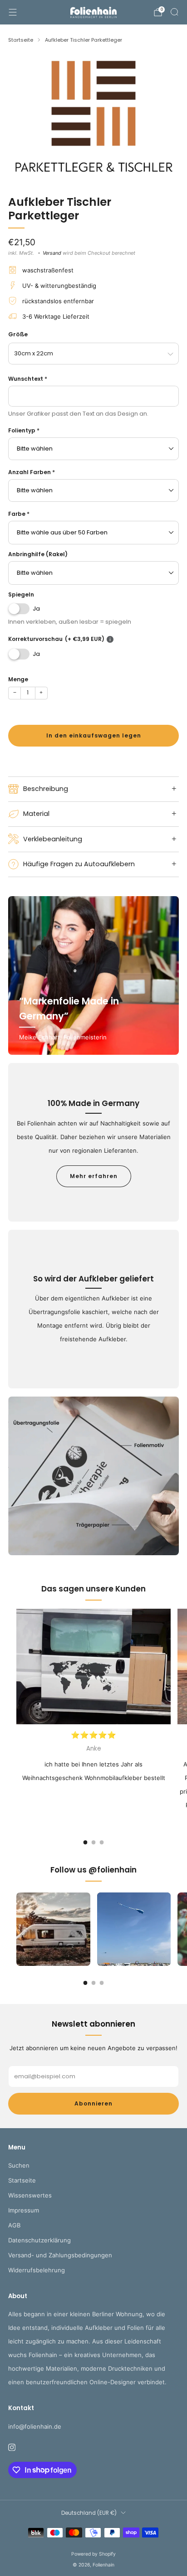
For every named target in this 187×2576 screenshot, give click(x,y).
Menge (18, 679)
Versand (52, 253)
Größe (18, 334)
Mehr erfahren (94, 1176)
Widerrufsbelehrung (37, 2270)
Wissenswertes (30, 2195)
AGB (14, 2225)
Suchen (19, 2165)
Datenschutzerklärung (39, 2240)
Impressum (24, 2210)
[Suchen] (174, 12)
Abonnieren (93, 2103)
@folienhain (113, 1870)
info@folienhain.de (35, 2426)
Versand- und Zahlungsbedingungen (60, 2255)
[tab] (86, 1842)
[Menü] (13, 12)
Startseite (22, 2180)
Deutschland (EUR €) (89, 2513)
